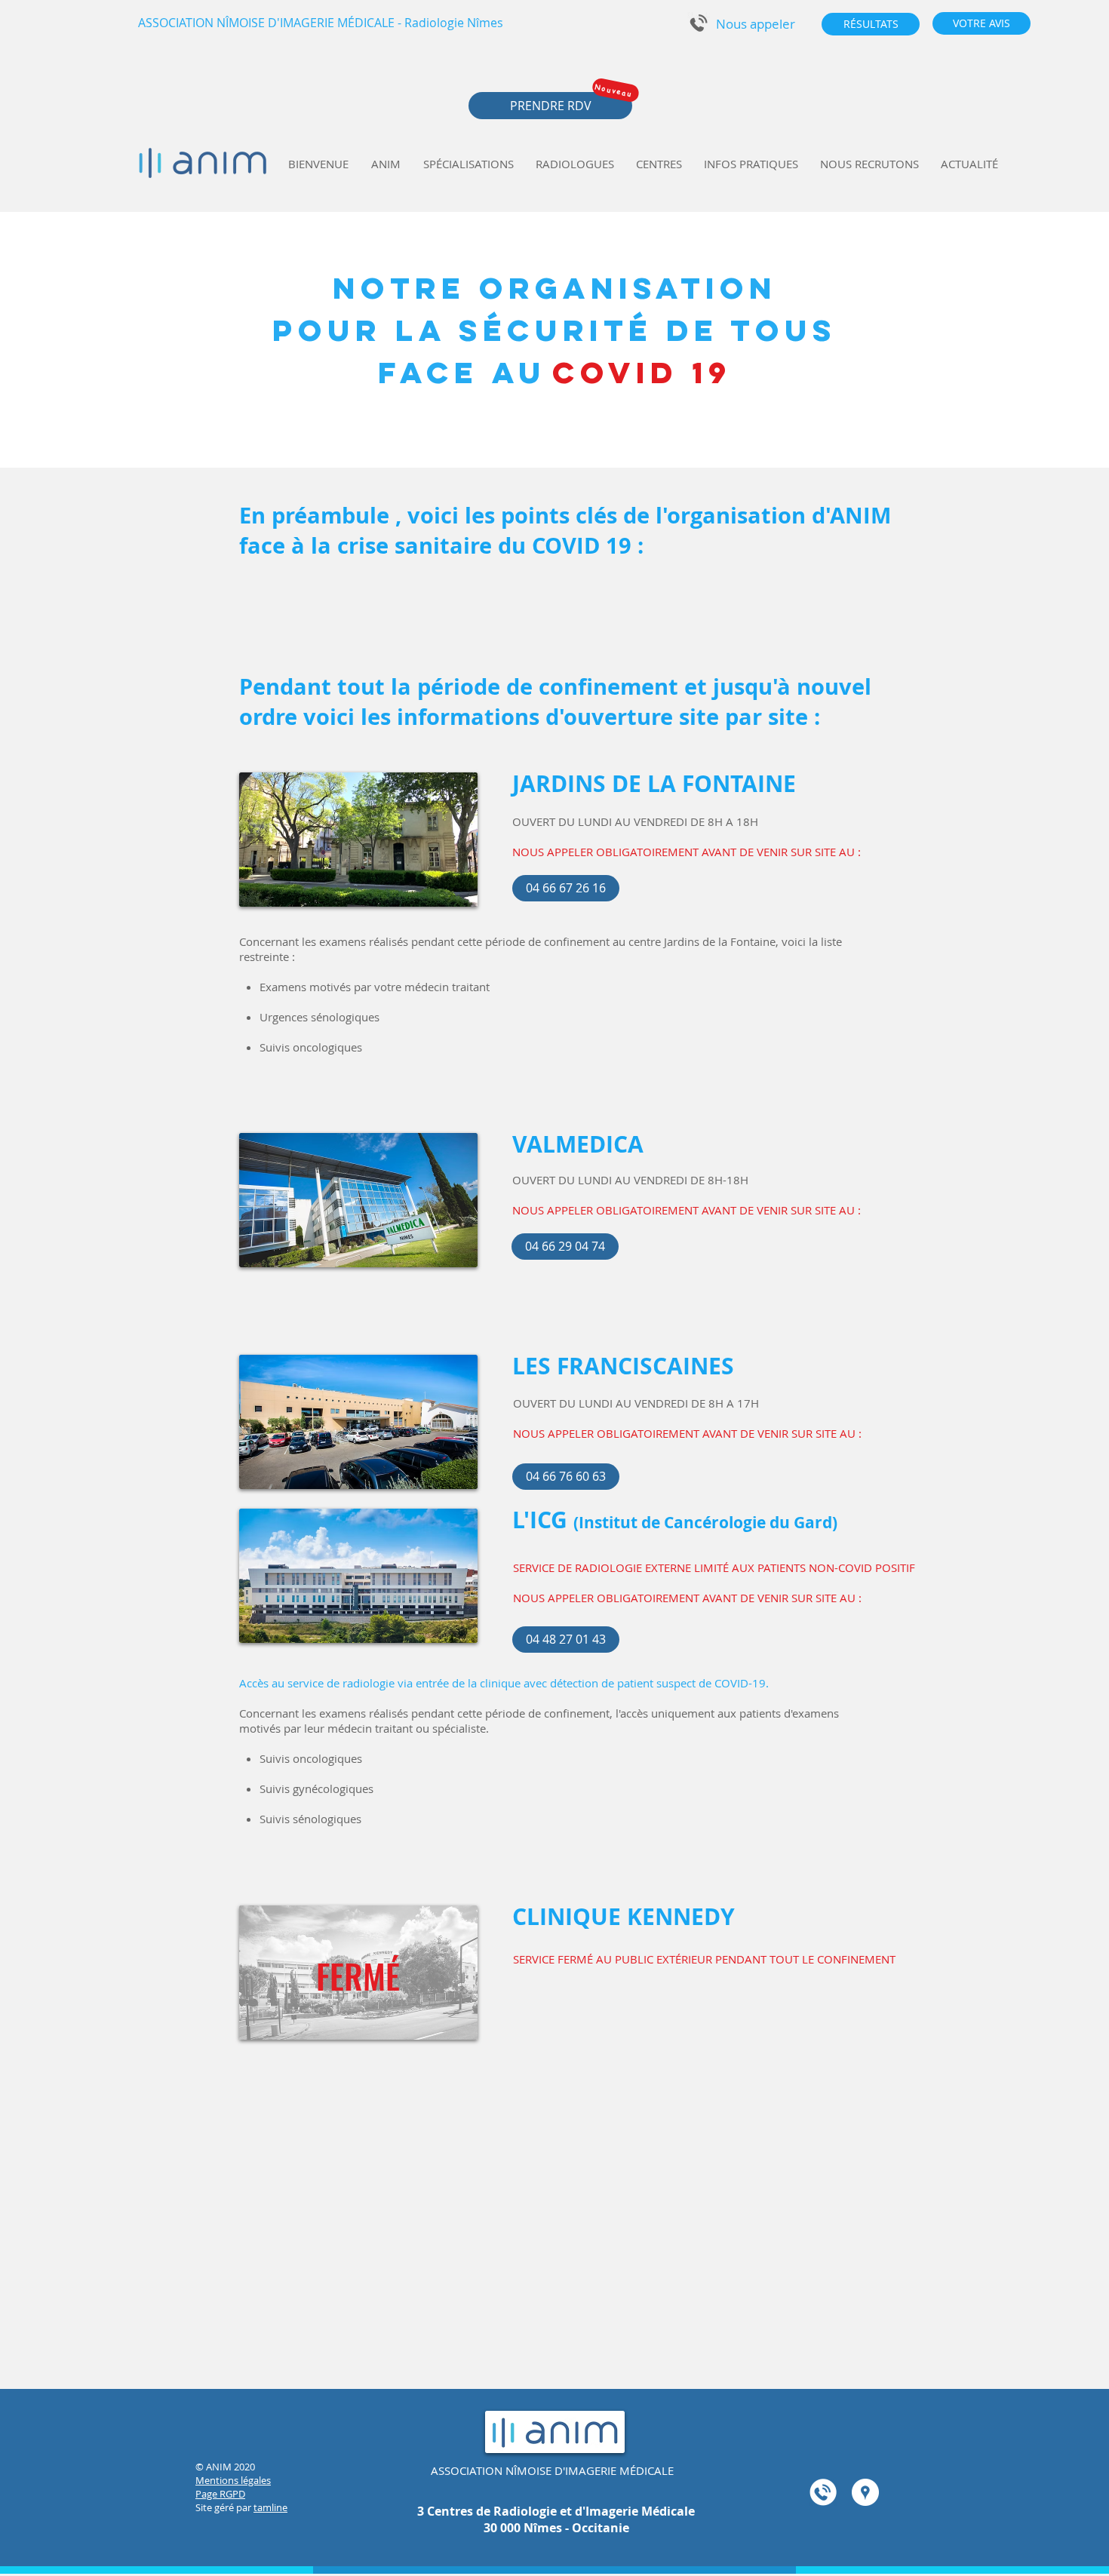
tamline (270, 2507)
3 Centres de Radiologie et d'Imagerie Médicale (556, 2511)
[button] (755, 24)
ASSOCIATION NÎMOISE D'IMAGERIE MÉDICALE (552, 2470)
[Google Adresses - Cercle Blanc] (865, 2492)
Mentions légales (233, 2480)
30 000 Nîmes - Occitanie (556, 2528)
